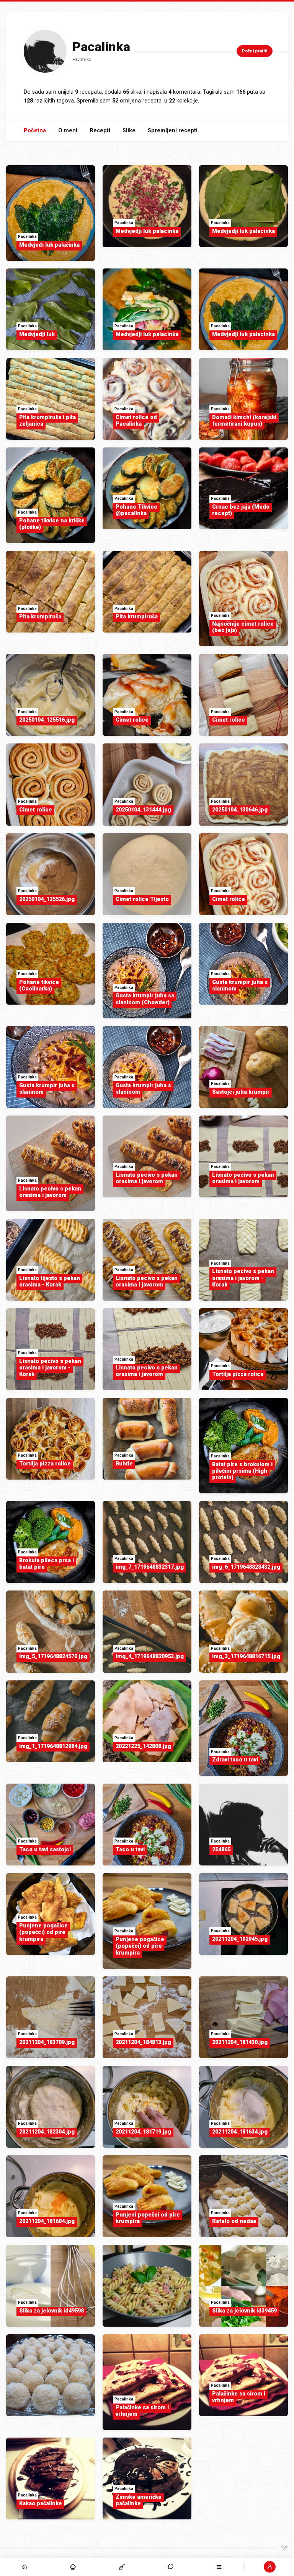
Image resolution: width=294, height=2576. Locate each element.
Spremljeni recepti (173, 131)
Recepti (100, 131)
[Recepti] (122, 2567)
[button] (171, 2567)
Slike (129, 131)
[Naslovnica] (24, 2567)
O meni (68, 131)
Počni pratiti (255, 51)
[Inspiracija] (73, 2567)
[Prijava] (270, 2567)
